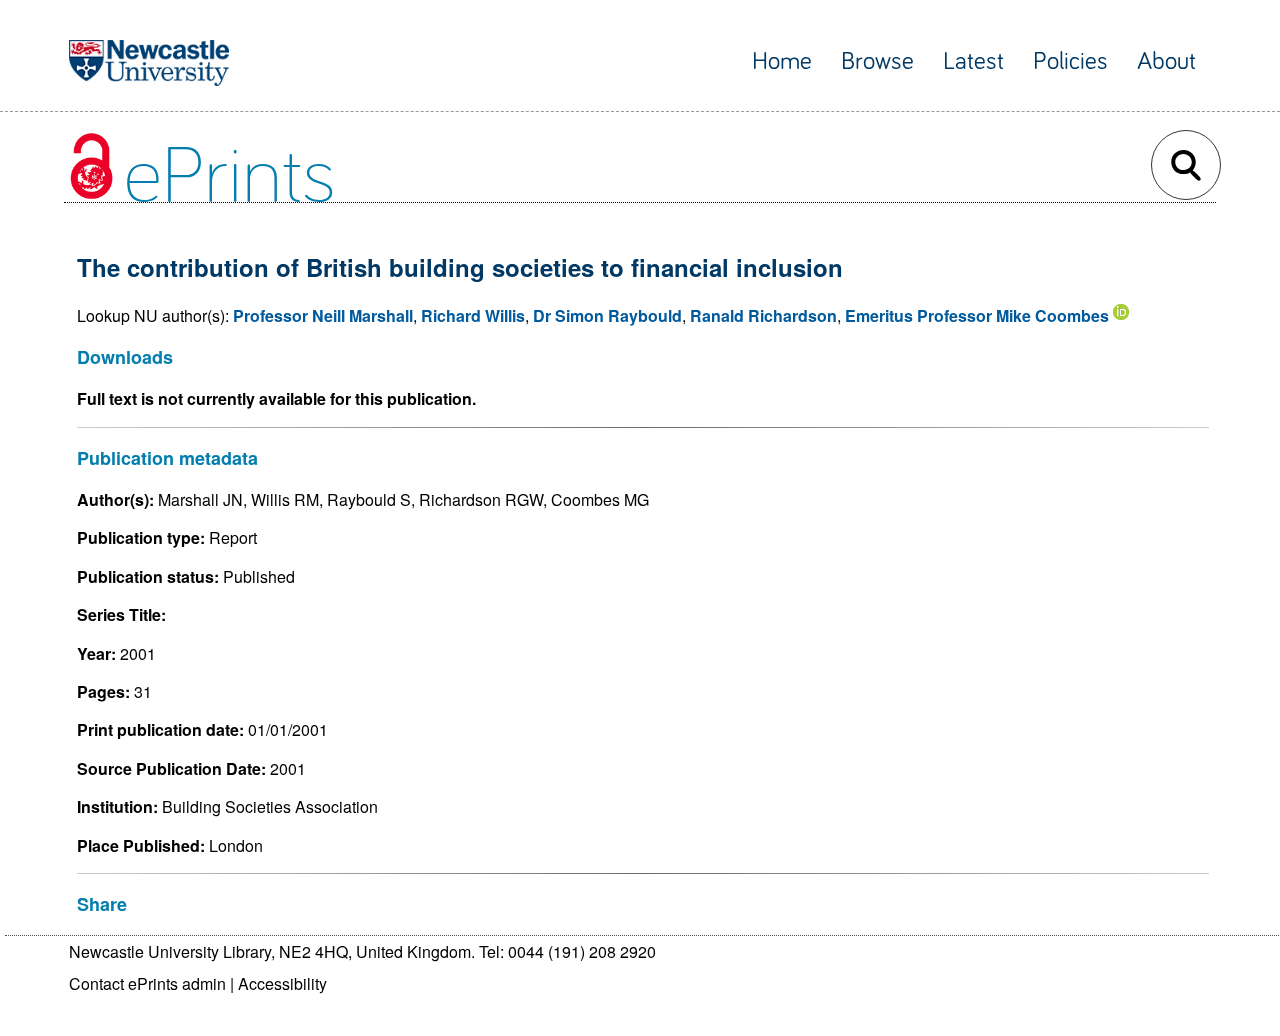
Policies (1070, 61)
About (1166, 61)
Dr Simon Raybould (607, 315)
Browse (877, 61)
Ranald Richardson (763, 315)
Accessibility (282, 983)
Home (782, 61)
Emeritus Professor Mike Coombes (977, 315)
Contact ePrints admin (147, 983)
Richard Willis (473, 315)
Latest (973, 61)
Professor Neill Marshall (323, 315)
